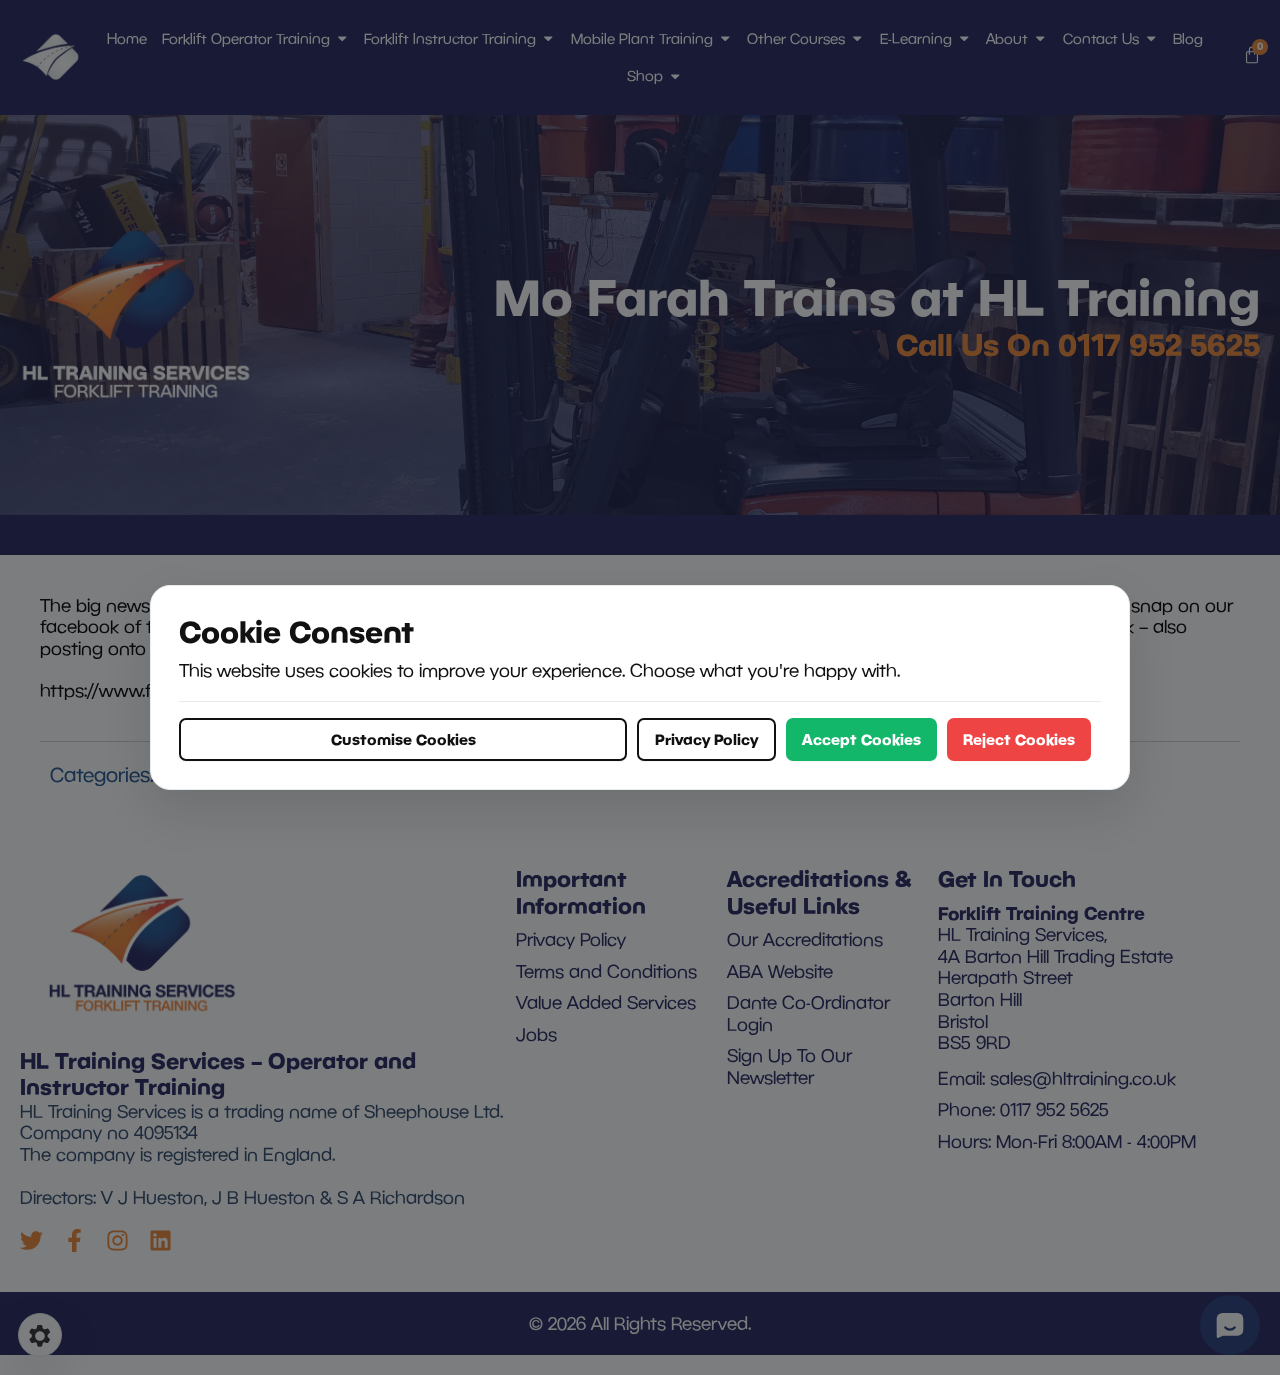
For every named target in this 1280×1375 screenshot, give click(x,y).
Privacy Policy (706, 739)
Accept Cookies (861, 739)
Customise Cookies (403, 739)
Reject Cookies (1019, 739)
